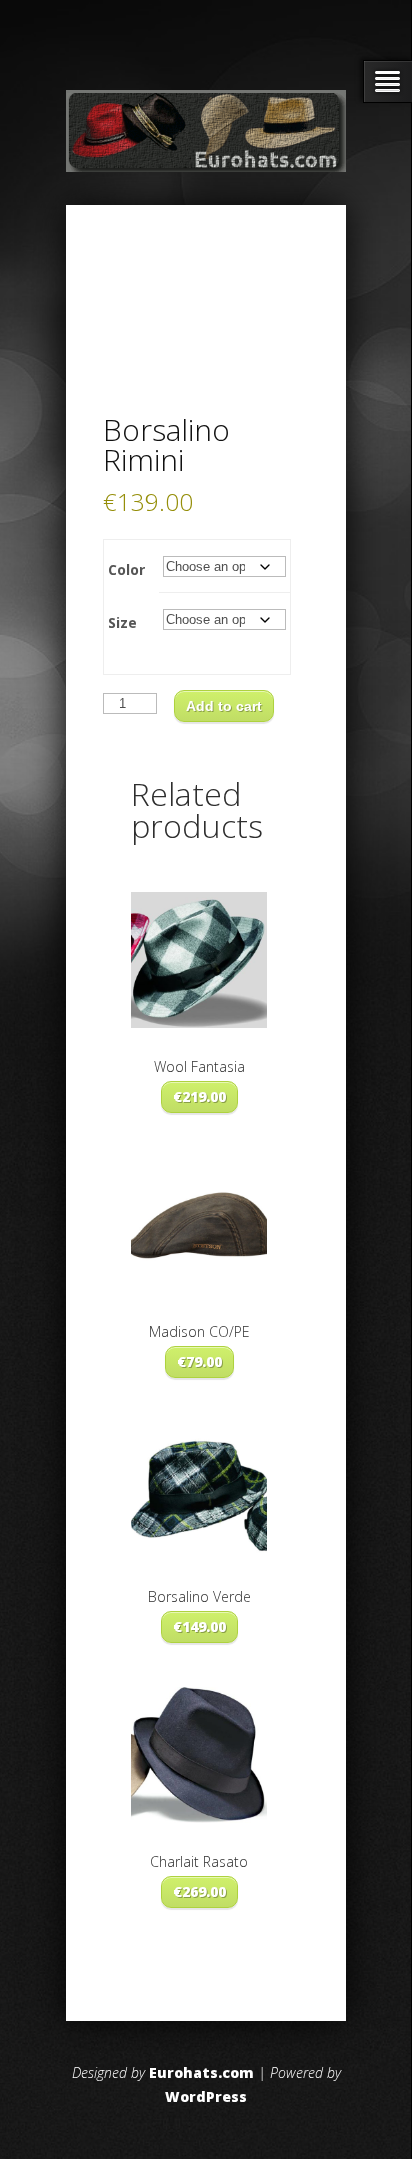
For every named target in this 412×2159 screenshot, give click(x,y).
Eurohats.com (201, 2072)
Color (126, 569)
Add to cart (224, 706)
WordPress (206, 2096)
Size (122, 622)
